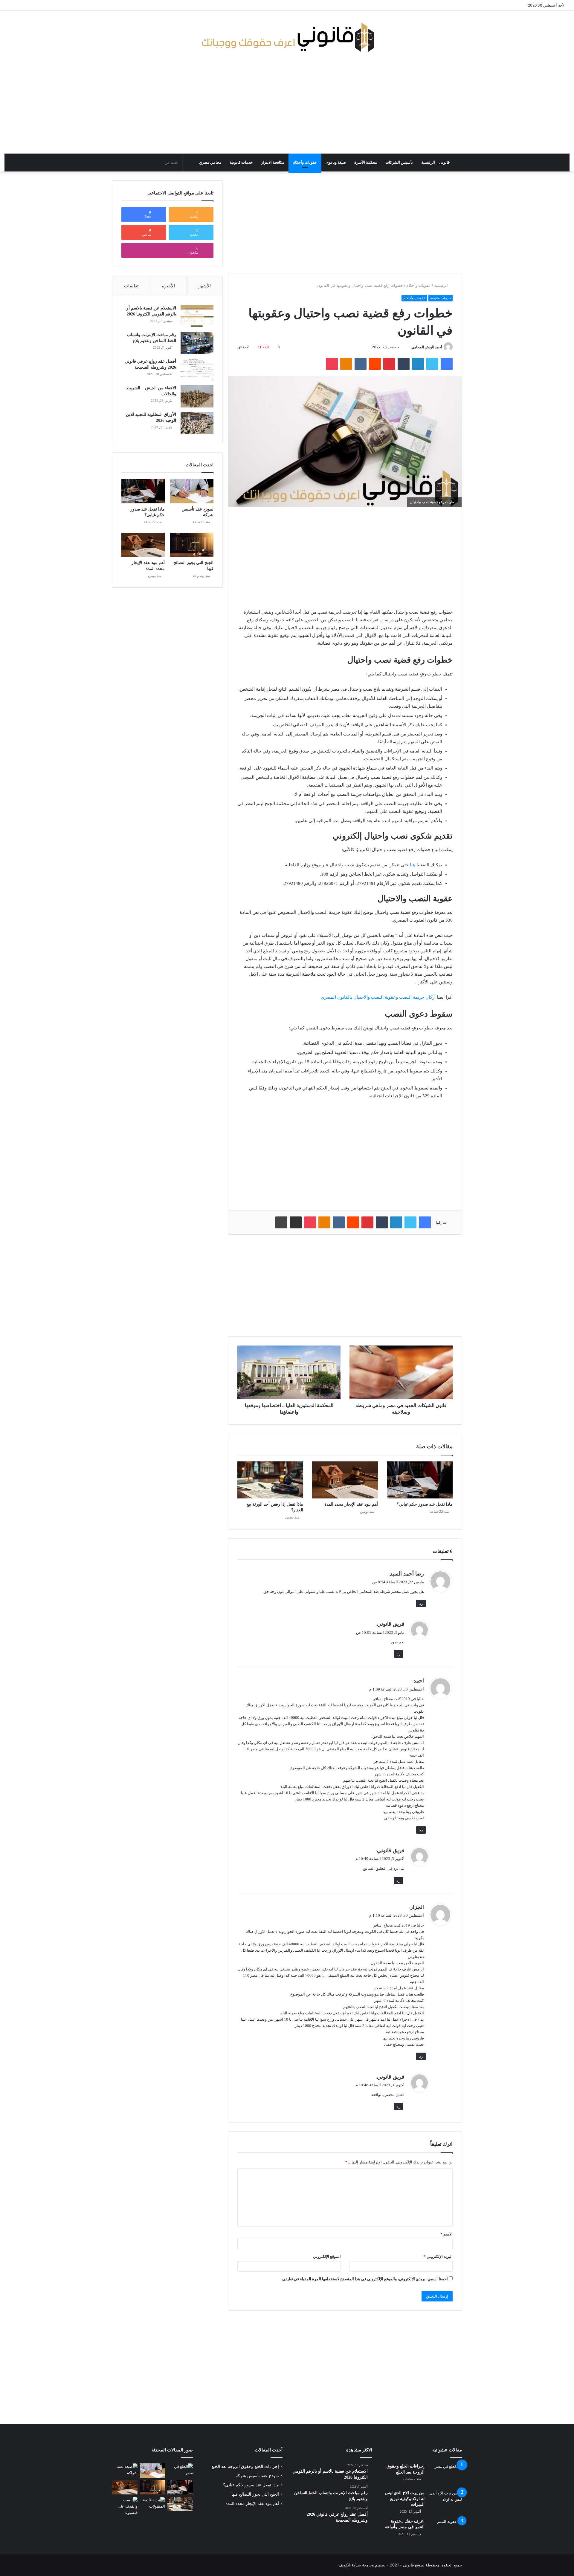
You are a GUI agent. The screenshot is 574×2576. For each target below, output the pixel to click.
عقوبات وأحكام (305, 162)
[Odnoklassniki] (346, 364)
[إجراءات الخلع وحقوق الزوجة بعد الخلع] (445, 2475)
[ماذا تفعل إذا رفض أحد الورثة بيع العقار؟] (270, 1480)
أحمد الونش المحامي (427, 347)
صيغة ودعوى (336, 162)
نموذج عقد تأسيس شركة (257, 2476)
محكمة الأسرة (366, 162)
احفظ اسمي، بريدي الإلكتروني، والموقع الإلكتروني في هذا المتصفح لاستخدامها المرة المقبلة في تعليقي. (365, 2279)
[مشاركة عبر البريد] (296, 1222)
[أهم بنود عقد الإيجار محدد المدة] (345, 1480)
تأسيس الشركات (399, 162)
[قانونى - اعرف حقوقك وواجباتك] (287, 37)
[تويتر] (432, 364)
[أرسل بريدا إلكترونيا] (409, 347)
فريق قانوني (391, 1624)
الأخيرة (168, 286)
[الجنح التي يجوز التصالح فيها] (192, 545)
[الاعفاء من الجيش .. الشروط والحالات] (197, 396)
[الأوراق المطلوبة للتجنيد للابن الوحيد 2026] (197, 423)
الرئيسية (441, 285)
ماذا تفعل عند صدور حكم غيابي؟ (425, 1504)
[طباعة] (281, 1222)
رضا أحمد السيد (407, 1574)
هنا (413, 865)
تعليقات (131, 286)
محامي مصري (210, 162)
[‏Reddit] (375, 364)
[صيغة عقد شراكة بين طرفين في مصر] (125, 2471)
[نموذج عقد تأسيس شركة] (192, 491)
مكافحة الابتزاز (273, 162)
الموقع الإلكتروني (327, 2257)
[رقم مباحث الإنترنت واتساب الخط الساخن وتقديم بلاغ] (197, 343)
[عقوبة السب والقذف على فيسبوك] (125, 2506)
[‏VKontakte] (361, 364)
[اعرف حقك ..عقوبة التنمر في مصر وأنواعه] (445, 2530)
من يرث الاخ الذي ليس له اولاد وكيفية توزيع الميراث (405, 2499)
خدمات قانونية (241, 162)
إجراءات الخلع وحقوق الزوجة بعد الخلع (245, 2467)
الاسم (446, 2234)
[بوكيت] (332, 364)
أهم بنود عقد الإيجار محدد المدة (351, 1504)
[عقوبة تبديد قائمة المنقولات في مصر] (153, 2504)
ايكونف (345, 2565)
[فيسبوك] (447, 364)
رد (421, 1603)
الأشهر (205, 286)
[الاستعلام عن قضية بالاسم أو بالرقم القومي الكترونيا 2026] (197, 317)
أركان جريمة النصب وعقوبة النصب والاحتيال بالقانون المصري (378, 997)
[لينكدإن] (418, 364)
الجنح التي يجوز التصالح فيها (255, 2494)
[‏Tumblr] (404, 364)
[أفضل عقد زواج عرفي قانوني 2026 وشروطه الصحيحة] (197, 370)
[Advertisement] (287, 106)
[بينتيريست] (389, 364)
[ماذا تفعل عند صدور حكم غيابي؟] (420, 1480)
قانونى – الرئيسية (435, 162)
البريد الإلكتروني (438, 2257)
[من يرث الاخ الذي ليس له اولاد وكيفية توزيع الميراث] (445, 2501)
